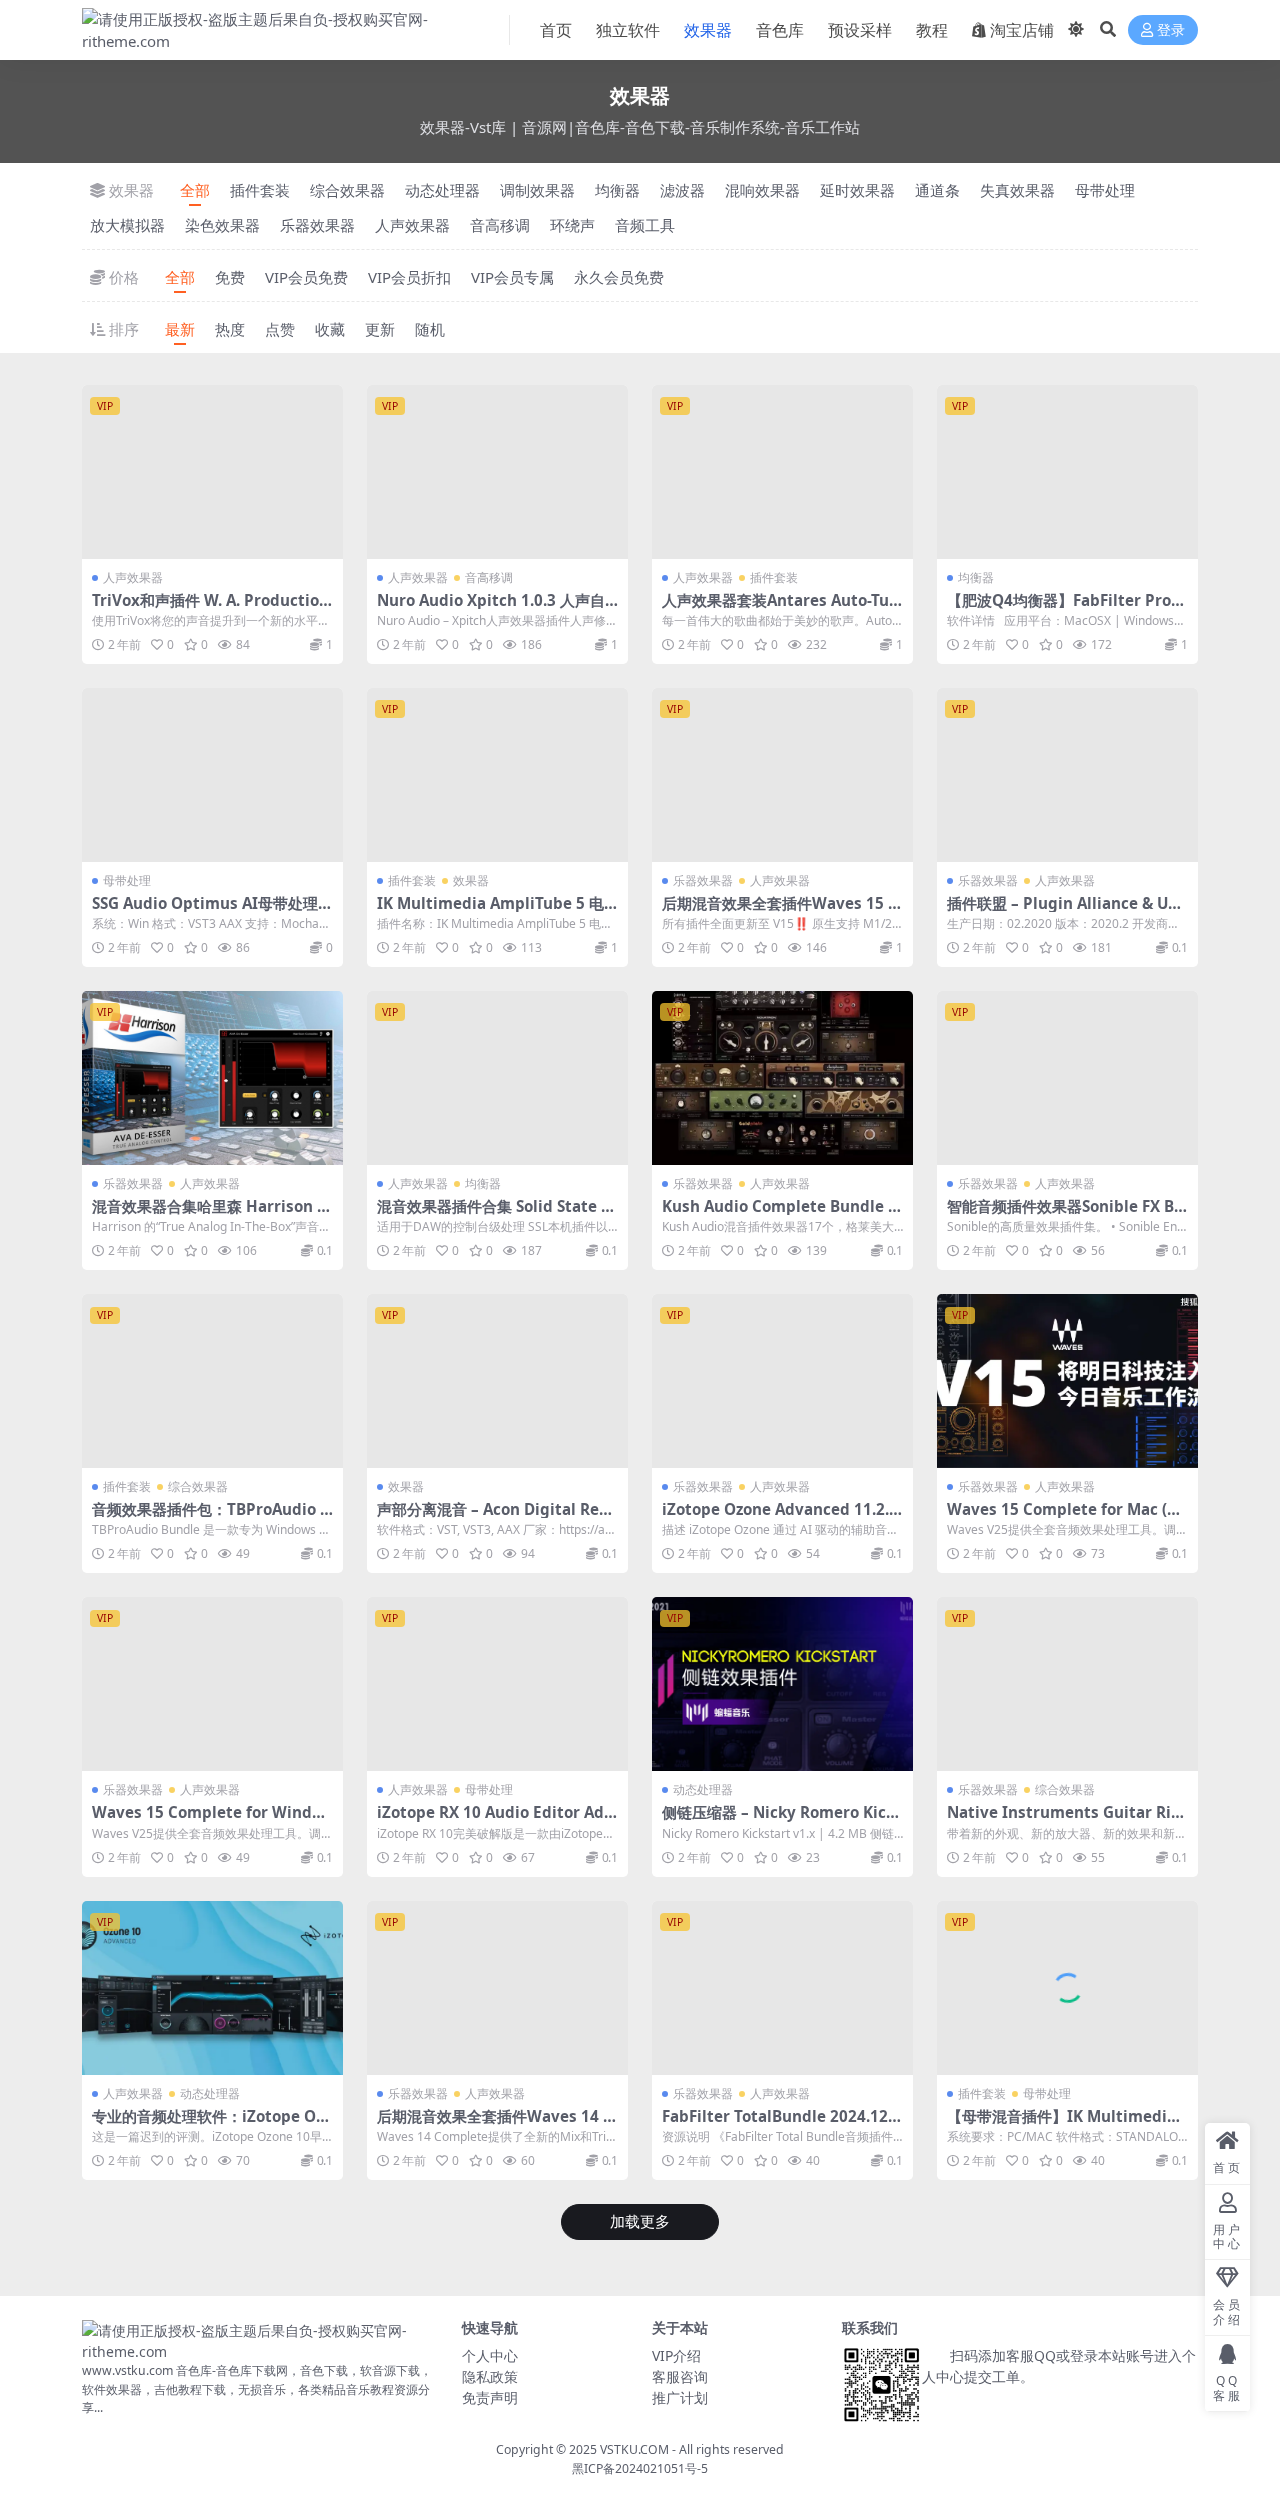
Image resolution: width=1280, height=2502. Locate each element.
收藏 (330, 329)
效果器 (708, 30)
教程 (932, 30)
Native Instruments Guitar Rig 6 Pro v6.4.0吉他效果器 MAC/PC (1064, 1821)
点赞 (280, 329)
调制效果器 (537, 190)
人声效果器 (412, 225)
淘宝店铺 (1022, 30)
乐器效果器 (317, 225)
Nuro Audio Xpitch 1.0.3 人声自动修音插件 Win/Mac (491, 609)
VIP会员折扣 (409, 277)
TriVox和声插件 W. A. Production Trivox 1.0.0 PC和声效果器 (210, 609)
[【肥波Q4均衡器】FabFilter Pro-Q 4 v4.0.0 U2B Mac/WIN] (1067, 472)
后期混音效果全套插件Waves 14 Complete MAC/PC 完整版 (495, 2125)
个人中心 (490, 2355)
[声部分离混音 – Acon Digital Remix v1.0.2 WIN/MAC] (497, 1381)
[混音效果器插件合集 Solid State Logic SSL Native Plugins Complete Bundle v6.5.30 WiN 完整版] (497, 1078)
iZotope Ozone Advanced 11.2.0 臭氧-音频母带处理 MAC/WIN (780, 1518)
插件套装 (260, 190)
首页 (556, 30)
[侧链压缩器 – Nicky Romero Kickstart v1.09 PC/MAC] (782, 1684)
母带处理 (1105, 190)
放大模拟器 (127, 225)
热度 (230, 329)
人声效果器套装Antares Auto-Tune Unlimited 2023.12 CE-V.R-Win (781, 609)
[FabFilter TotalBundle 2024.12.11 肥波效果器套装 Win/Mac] (782, 1988)
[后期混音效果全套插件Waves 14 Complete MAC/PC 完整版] (497, 1988)
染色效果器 (222, 225)
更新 (380, 329)
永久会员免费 (619, 277)
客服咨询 (680, 2376)
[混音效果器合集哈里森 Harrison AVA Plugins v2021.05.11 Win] (212, 1078)
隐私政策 (490, 2376)
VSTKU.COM (634, 2449)
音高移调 (500, 225)
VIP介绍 (676, 2355)
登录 (1171, 30)
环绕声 (572, 225)
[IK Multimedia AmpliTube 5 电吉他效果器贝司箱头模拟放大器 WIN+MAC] (497, 775)
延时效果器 (857, 190)
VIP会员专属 (512, 277)
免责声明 (490, 2397)
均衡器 (617, 190)
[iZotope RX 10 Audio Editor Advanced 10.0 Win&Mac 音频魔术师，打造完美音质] (497, 1684)
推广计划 (680, 2397)
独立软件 (628, 30)
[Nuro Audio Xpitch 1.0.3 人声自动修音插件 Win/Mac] (497, 472)
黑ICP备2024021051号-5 (640, 2468)
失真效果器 (1017, 190)
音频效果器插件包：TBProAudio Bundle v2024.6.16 (211, 1518)
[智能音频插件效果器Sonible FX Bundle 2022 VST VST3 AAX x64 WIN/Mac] (1067, 1078)
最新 (180, 329)
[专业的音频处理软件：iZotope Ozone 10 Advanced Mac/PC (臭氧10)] (212, 1988)
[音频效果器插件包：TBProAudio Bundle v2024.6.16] (212, 1381)
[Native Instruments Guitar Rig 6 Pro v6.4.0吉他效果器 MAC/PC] (1067, 1684)
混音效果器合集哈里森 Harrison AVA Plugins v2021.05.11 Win (209, 1215)
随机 (430, 329)
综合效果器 (347, 190)
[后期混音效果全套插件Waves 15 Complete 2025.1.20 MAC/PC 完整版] (782, 775)
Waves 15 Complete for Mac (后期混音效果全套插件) (1064, 1518)
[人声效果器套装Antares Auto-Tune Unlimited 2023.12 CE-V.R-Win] (782, 472)
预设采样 (860, 30)
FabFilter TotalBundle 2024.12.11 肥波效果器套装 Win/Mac (781, 2125)
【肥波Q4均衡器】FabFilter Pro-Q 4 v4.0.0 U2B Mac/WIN (1067, 609)
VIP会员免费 (306, 277)
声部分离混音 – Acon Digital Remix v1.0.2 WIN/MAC (495, 1518)
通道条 (937, 190)
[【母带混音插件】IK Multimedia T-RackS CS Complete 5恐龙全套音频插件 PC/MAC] (1067, 1988)
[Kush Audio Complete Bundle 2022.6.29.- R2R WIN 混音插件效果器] (782, 1078)
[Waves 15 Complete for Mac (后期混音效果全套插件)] (1067, 1381)
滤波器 (682, 190)
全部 (195, 190)
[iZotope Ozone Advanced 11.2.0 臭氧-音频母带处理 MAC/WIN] (782, 1381)
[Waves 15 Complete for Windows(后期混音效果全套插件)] (212, 1684)
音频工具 (645, 225)
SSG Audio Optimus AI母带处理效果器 (212, 912)
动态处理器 (442, 190)
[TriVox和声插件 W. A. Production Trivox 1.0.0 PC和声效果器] (212, 472)
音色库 (780, 30)
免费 (230, 277)
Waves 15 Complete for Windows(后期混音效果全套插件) (206, 1821)
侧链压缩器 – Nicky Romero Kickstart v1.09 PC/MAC (782, 1821)
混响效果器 (762, 190)
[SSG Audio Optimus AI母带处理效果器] (212, 775)
